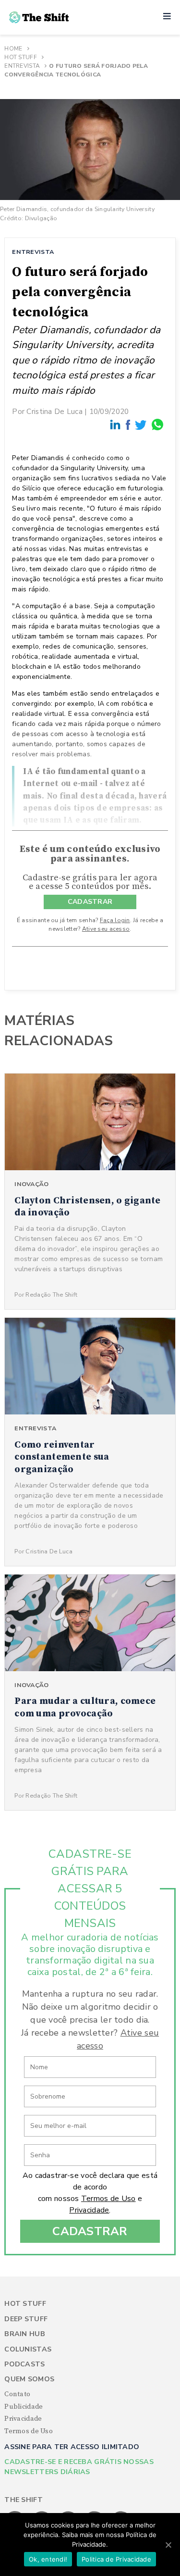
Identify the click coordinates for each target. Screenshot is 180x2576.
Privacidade (89, 2210)
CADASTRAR (90, 902)
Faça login (115, 920)
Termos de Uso (108, 2199)
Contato (17, 2394)
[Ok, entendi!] (168, 2545)
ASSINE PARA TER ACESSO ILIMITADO (72, 2447)
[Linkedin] (116, 425)
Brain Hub (25, 2334)
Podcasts (24, 2364)
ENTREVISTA (33, 252)
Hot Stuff (21, 57)
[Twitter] (141, 425)
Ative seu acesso (106, 929)
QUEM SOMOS (29, 2379)
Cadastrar (90, 2231)
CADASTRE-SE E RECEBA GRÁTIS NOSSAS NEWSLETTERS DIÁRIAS (79, 2467)
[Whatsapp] (158, 425)
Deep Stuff (26, 2319)
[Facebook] (129, 425)
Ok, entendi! (48, 2559)
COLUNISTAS (28, 2349)
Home (13, 49)
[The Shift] (39, 17)
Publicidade (24, 2407)
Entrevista (22, 66)
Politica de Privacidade (116, 2559)
